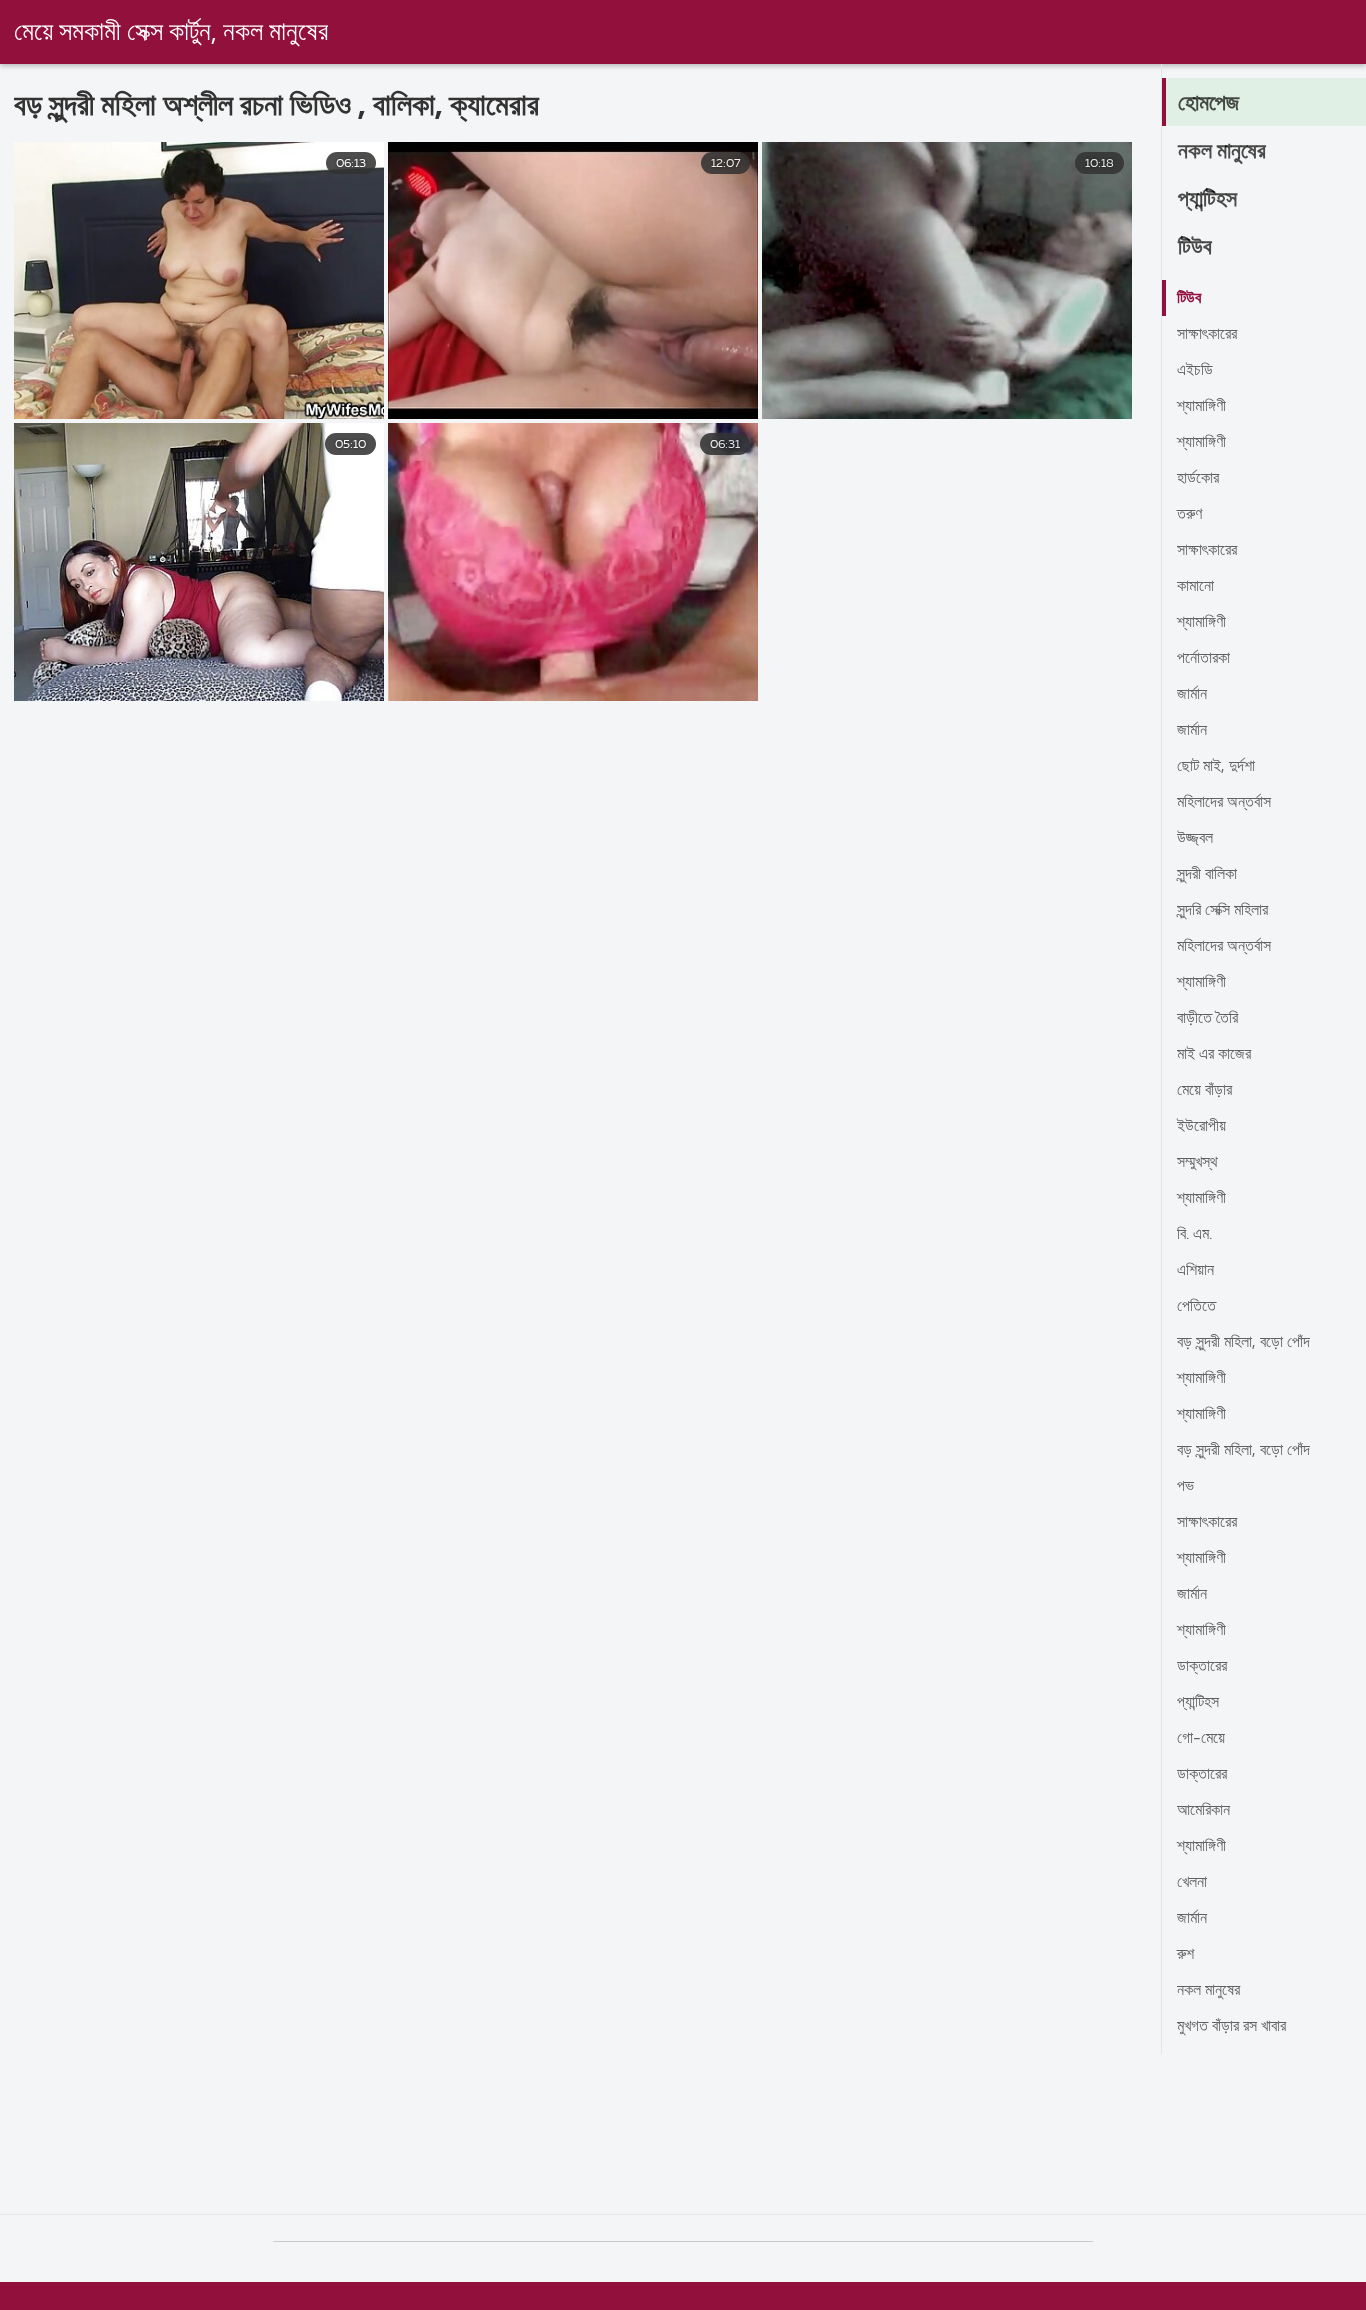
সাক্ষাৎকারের (1207, 335)
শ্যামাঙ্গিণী (1201, 407)
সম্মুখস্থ (1197, 1163)
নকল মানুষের (1222, 152)
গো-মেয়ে (1201, 1739)
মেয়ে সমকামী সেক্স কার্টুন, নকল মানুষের (171, 33)
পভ (1185, 1487)
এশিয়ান (1195, 1271)
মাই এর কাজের (1214, 1055)
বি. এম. (1194, 1235)
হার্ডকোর (1198, 479)
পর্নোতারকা (1203, 659)
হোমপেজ (1208, 104)
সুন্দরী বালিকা (1207, 875)
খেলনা (1192, 1883)
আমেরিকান (1203, 1811)
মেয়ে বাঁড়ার (1204, 1091)
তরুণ (1189, 515)
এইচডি (1195, 371)
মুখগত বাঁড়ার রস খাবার (1231, 2027)
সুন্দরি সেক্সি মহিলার (1222, 911)
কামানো (1195, 587)
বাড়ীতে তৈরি (1207, 1019)
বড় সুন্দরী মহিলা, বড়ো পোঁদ (1243, 1343)
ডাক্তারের (1202, 1667)
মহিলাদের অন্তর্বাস (1224, 803)
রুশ (1185, 1955)
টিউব (1195, 248)
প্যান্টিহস (1207, 200)
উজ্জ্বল (1195, 839)
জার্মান (1192, 695)
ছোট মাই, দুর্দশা (1216, 767)
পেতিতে (1196, 1307)
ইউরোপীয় (1201, 1127)
